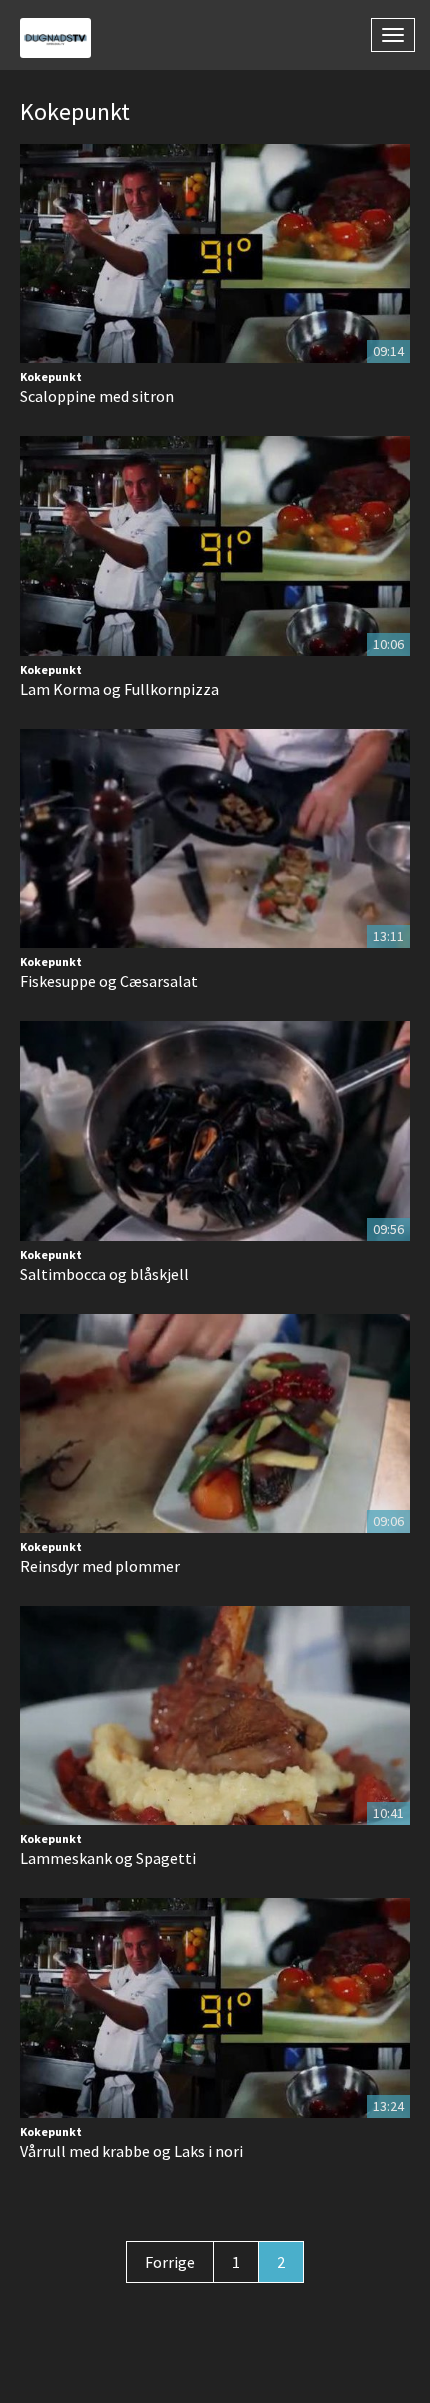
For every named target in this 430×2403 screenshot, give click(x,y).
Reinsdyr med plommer (100, 1566)
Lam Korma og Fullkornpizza (119, 689)
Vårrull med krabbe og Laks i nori (131, 2151)
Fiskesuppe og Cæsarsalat (109, 981)
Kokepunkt (51, 376)
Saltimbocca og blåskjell (104, 1274)
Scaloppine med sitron (97, 396)
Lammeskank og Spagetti (108, 1858)
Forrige (170, 2262)
